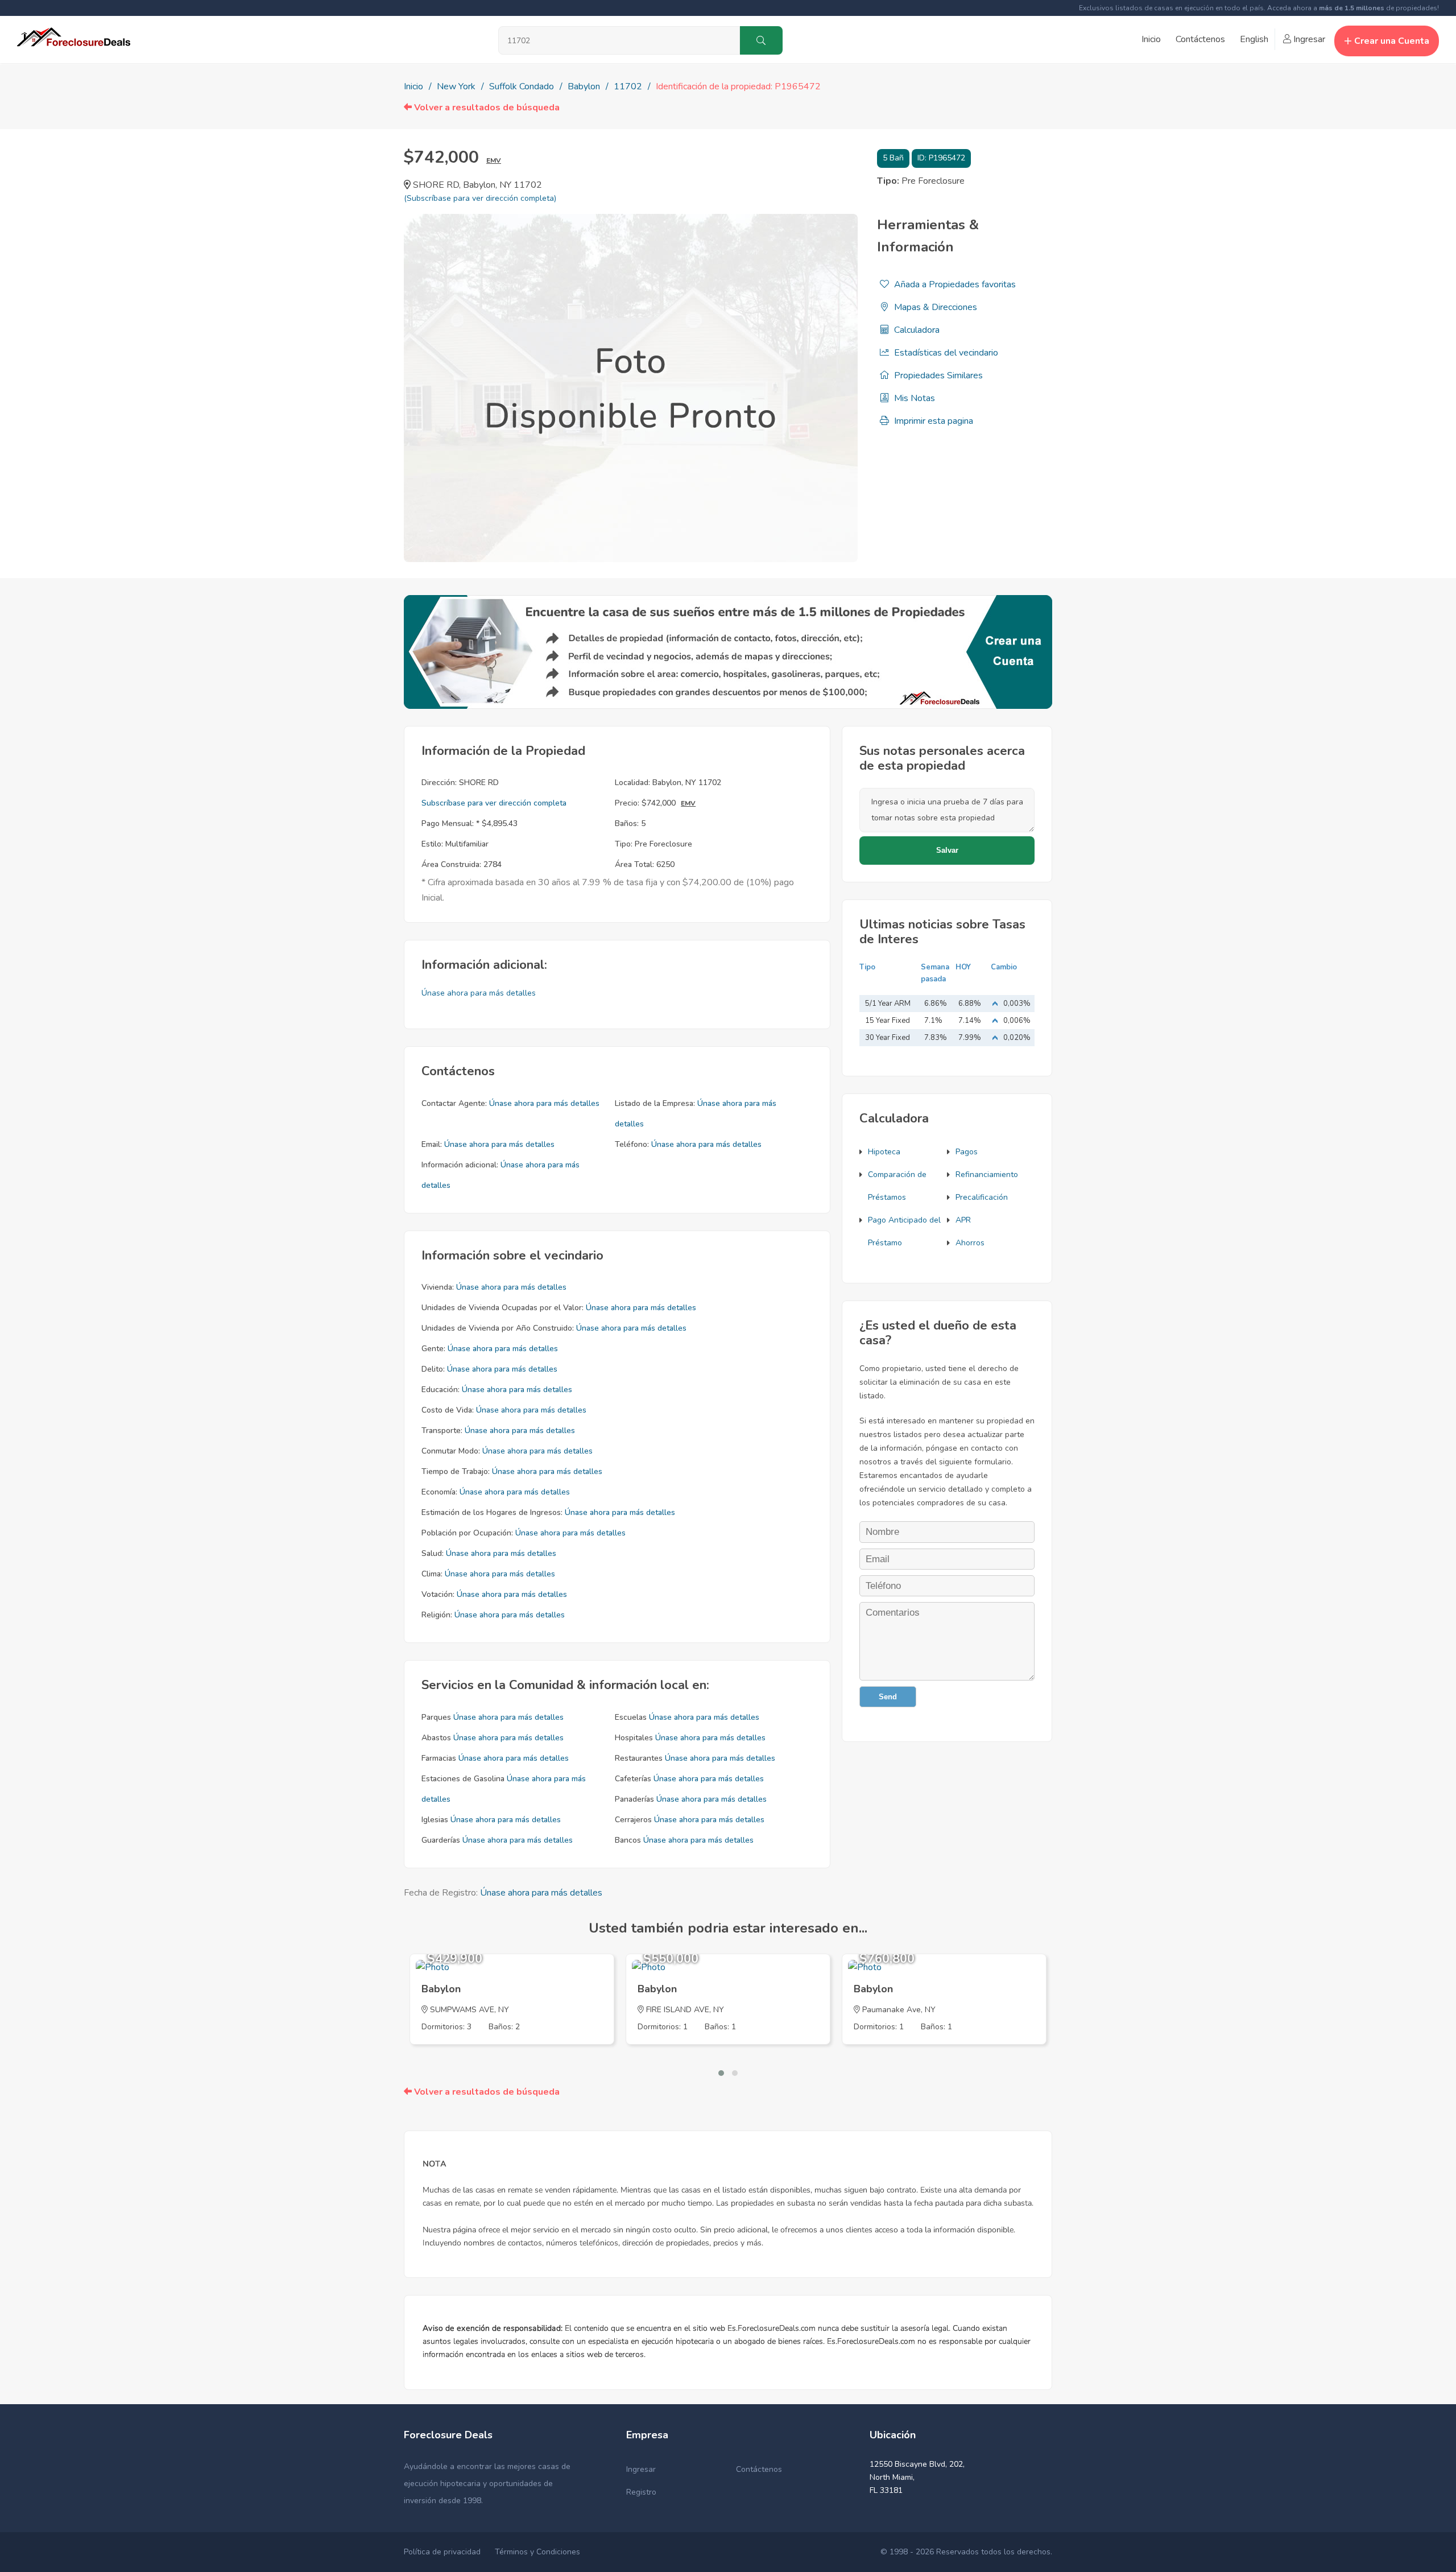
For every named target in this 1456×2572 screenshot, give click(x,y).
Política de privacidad (442, 2552)
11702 (628, 86)
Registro (641, 2492)
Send (888, 1697)
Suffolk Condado (522, 86)
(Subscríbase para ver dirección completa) (480, 198)
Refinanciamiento (987, 1174)
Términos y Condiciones (537, 2552)
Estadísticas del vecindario (945, 353)
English (1254, 39)
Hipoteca (884, 1152)
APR (963, 1220)
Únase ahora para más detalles (479, 993)
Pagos (967, 1152)
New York (456, 86)
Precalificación (982, 1197)
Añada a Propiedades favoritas (954, 284)
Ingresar (1308, 39)
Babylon (584, 86)
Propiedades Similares (937, 375)
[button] (721, 2073)
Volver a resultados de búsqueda (486, 108)
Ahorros (970, 1243)
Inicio (1151, 39)
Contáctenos (1200, 39)
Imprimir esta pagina (932, 421)
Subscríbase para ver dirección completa (494, 803)
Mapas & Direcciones (934, 307)
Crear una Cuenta (1392, 41)
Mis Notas (913, 398)
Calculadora (916, 330)
